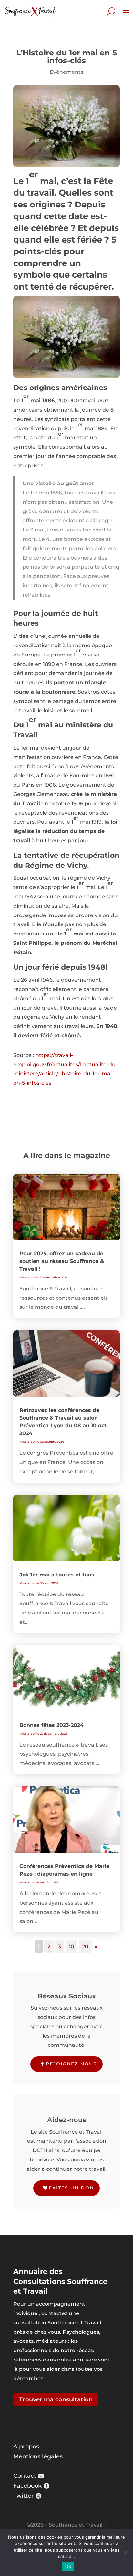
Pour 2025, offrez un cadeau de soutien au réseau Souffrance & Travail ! (62, 1261)
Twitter (23, 2496)
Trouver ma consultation (56, 2399)
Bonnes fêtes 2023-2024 (51, 1725)
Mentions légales (38, 2456)
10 (72, 1946)
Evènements (66, 72)
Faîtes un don (71, 2188)
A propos (26, 2447)
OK (68, 2566)
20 (85, 1946)
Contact (25, 2476)
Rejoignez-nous (71, 2064)
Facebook (27, 2486)
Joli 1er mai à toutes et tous (57, 1575)
